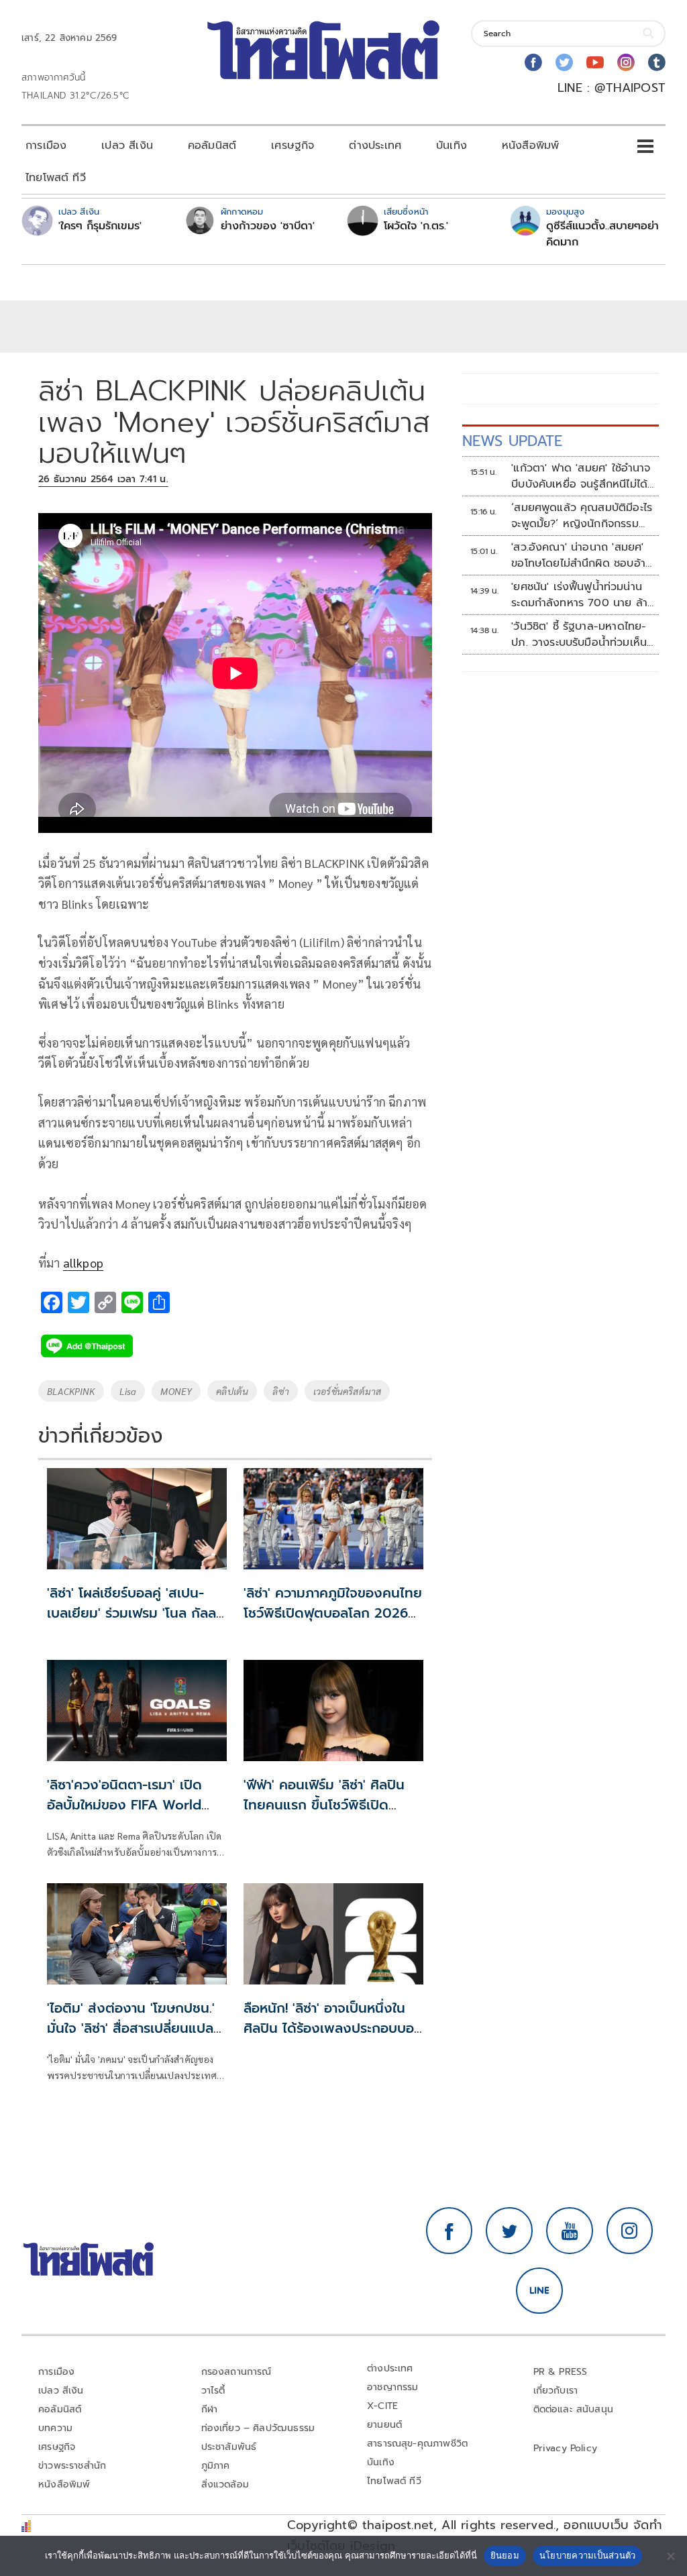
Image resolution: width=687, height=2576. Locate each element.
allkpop (83, 1263)
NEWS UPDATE (513, 441)
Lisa (128, 1391)
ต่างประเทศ (375, 146)
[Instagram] (626, 62)
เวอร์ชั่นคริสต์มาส (347, 1391)
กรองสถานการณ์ (236, 2372)
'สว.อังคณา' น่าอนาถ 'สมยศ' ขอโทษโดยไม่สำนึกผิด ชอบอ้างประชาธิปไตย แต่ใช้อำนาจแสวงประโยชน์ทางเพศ (582, 555)
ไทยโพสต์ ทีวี (56, 178)
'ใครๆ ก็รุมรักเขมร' (100, 226)
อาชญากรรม (393, 2387)
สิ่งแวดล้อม (225, 2484)
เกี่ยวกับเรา (556, 2391)
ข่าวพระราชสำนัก (72, 2466)
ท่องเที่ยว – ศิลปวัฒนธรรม (258, 2428)
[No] (670, 2556)
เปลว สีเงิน (127, 146)
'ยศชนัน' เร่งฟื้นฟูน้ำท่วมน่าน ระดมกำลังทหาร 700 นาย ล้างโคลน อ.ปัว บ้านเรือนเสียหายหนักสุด (583, 595)
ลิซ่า (281, 1391)
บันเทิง (452, 146)
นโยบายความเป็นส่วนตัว (588, 2555)
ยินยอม (505, 2555)
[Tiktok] (657, 62)
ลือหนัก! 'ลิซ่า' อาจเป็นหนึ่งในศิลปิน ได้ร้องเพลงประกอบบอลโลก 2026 (333, 2028)
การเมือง (46, 146)
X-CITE (382, 2406)
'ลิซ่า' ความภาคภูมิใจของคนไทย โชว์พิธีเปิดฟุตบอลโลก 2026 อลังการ (333, 1613)
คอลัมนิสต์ (212, 146)
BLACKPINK (71, 1391)
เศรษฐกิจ (293, 146)
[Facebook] (533, 62)
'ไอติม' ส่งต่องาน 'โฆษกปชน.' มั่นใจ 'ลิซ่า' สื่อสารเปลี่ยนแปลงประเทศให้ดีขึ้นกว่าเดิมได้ (135, 2028)
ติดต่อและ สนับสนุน (574, 2409)
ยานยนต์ (384, 2425)
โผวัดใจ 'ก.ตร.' (416, 226)
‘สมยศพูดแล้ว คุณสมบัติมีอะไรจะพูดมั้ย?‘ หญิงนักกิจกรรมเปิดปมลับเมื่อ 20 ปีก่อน (582, 516)
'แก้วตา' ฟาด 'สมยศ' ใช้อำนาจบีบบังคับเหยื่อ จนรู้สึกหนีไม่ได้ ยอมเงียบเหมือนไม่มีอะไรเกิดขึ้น (582, 476)
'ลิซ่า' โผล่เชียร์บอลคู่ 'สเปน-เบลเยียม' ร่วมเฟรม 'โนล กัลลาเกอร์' (134, 1613)
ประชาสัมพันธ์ (229, 2447)
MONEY (176, 1391)
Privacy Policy (566, 2448)
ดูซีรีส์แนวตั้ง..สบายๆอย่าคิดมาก (602, 234)
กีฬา (210, 2409)
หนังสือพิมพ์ (530, 146)
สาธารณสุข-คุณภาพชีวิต (417, 2444)
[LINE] (539, 2291)
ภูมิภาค (216, 2466)
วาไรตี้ (213, 2391)
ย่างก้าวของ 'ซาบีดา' (268, 226)
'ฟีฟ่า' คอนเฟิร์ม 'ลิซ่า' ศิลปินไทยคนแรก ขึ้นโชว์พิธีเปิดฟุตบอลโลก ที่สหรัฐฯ (324, 1805)
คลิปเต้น (232, 1391)
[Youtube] (595, 62)
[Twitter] (564, 62)
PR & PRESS (561, 2372)
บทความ (55, 2428)
